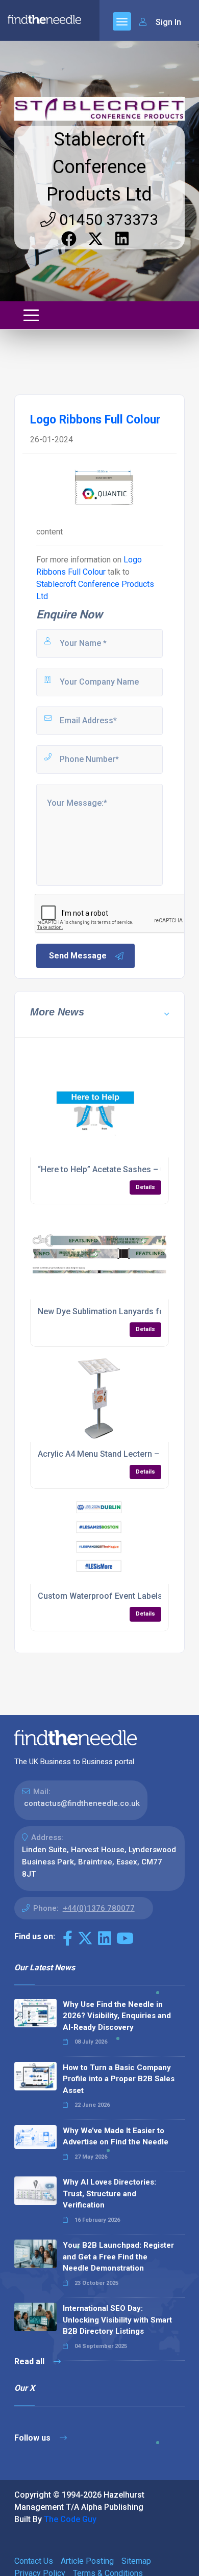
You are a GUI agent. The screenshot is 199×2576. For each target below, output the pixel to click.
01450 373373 (107, 220)
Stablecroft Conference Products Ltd (99, 167)
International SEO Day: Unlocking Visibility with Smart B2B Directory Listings (117, 2320)
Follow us (33, 2438)
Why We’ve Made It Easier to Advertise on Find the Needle (116, 2136)
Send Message (78, 956)
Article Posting (87, 2561)
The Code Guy (70, 2519)
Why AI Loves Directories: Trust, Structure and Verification (109, 2193)
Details (145, 1187)
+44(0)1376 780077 (99, 1908)
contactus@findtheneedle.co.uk (82, 1803)
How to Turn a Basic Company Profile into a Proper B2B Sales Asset (119, 2079)
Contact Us (34, 2561)
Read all (30, 2361)
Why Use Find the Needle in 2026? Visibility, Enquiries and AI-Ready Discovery (117, 2016)
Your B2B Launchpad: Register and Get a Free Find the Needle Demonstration (118, 2257)
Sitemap (136, 2561)
